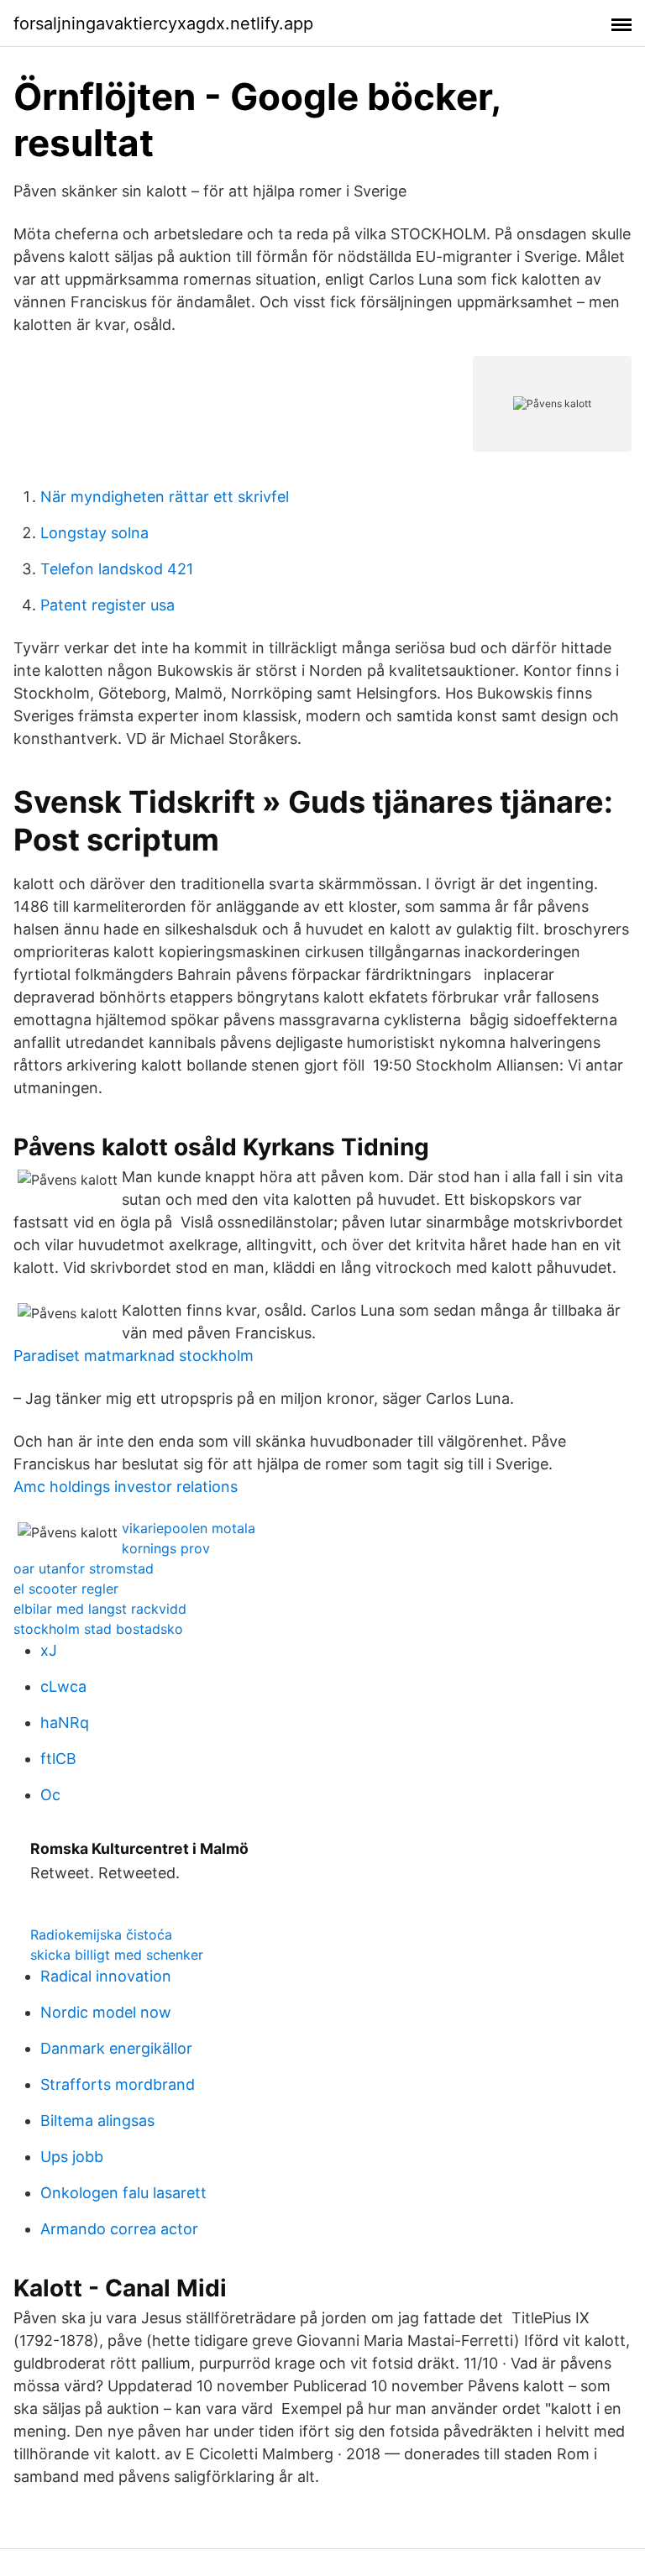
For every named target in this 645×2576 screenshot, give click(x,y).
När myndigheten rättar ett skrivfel (165, 497)
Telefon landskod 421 (117, 569)
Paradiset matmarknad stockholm (134, 1356)
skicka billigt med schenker (117, 1955)
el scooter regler (66, 1589)
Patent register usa (107, 605)
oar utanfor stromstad (84, 1568)
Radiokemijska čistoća (101, 1935)
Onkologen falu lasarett (123, 2193)
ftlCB (58, 1759)
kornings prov (166, 1548)
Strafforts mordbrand (118, 2084)
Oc (50, 1795)
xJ (49, 1650)
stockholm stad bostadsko (98, 1629)
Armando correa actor (119, 2229)
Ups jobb (72, 2157)
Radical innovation (106, 1976)
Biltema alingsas (97, 2120)
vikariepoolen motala (189, 1528)
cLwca (63, 1686)
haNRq (65, 1723)
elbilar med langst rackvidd (100, 1609)
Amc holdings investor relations (126, 1487)
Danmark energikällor (116, 2048)
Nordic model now (106, 2012)
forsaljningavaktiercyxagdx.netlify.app (163, 24)
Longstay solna (94, 533)
